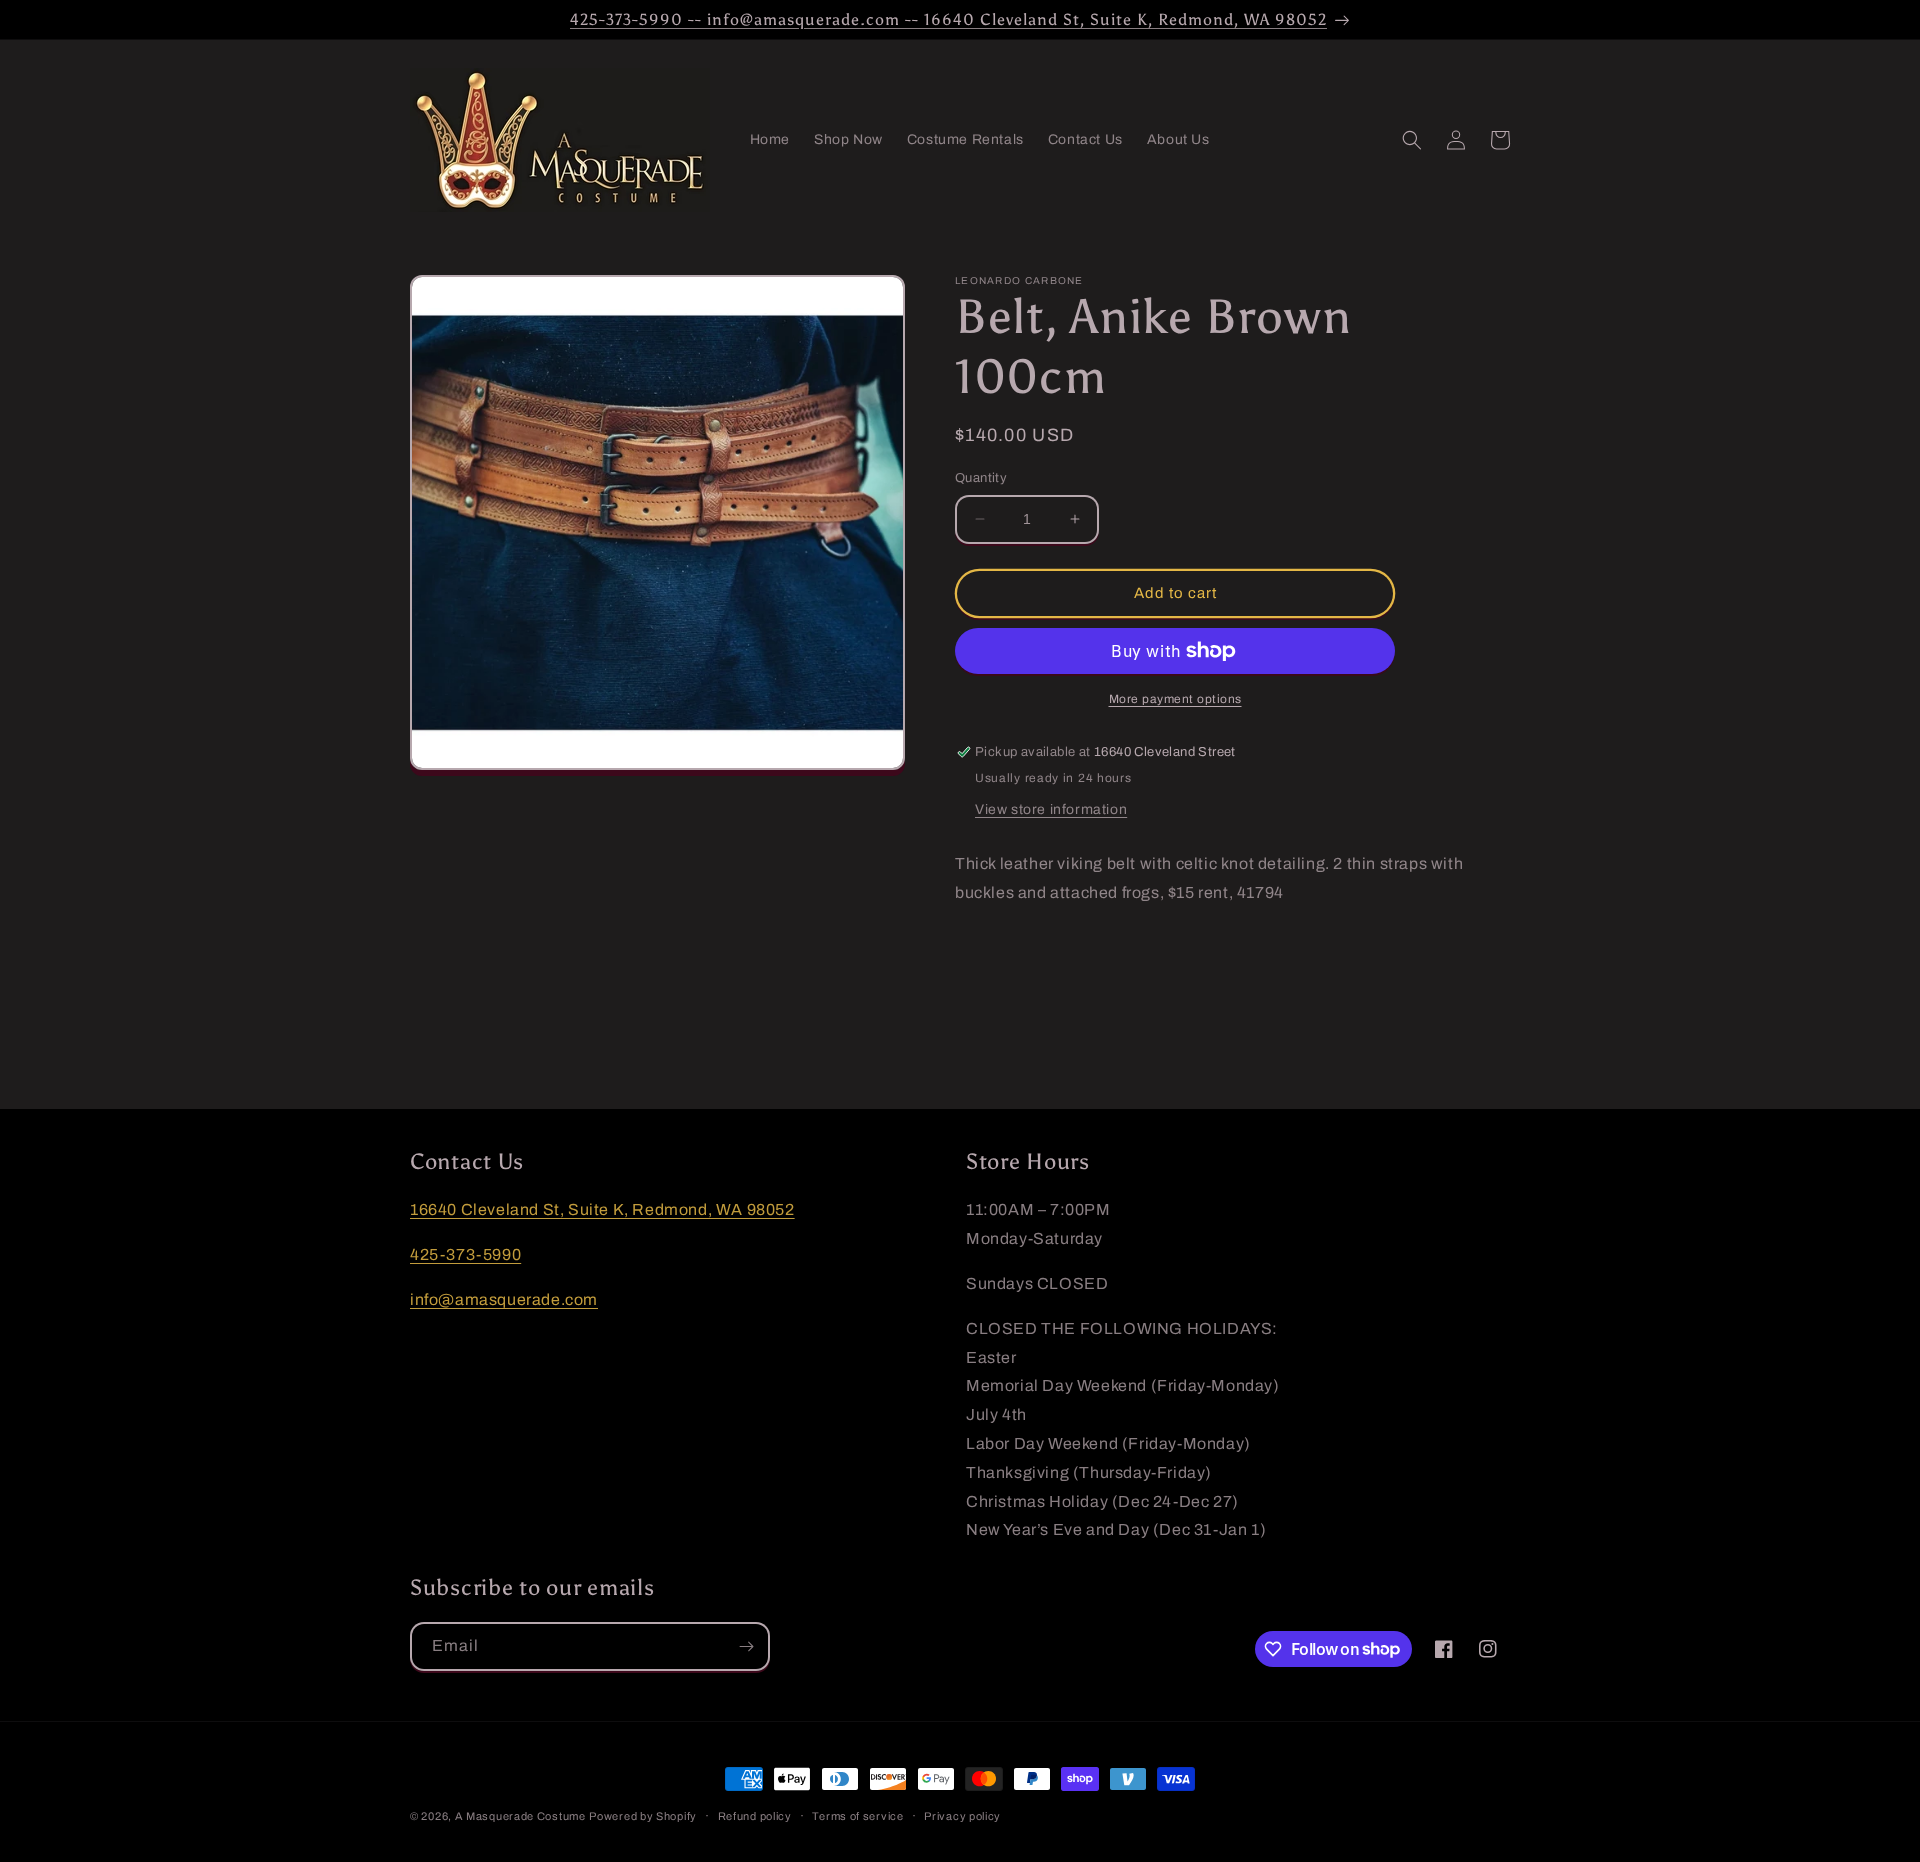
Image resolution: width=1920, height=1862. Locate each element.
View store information (1051, 809)
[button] (1412, 140)
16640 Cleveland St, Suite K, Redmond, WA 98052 (602, 1209)
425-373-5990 (465, 1254)
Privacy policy (962, 1815)
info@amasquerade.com (504, 1298)
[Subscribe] (746, 1646)
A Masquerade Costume (520, 1816)
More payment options (1175, 699)
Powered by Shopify (643, 1816)
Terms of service (857, 1815)
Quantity (981, 478)
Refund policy (755, 1815)
